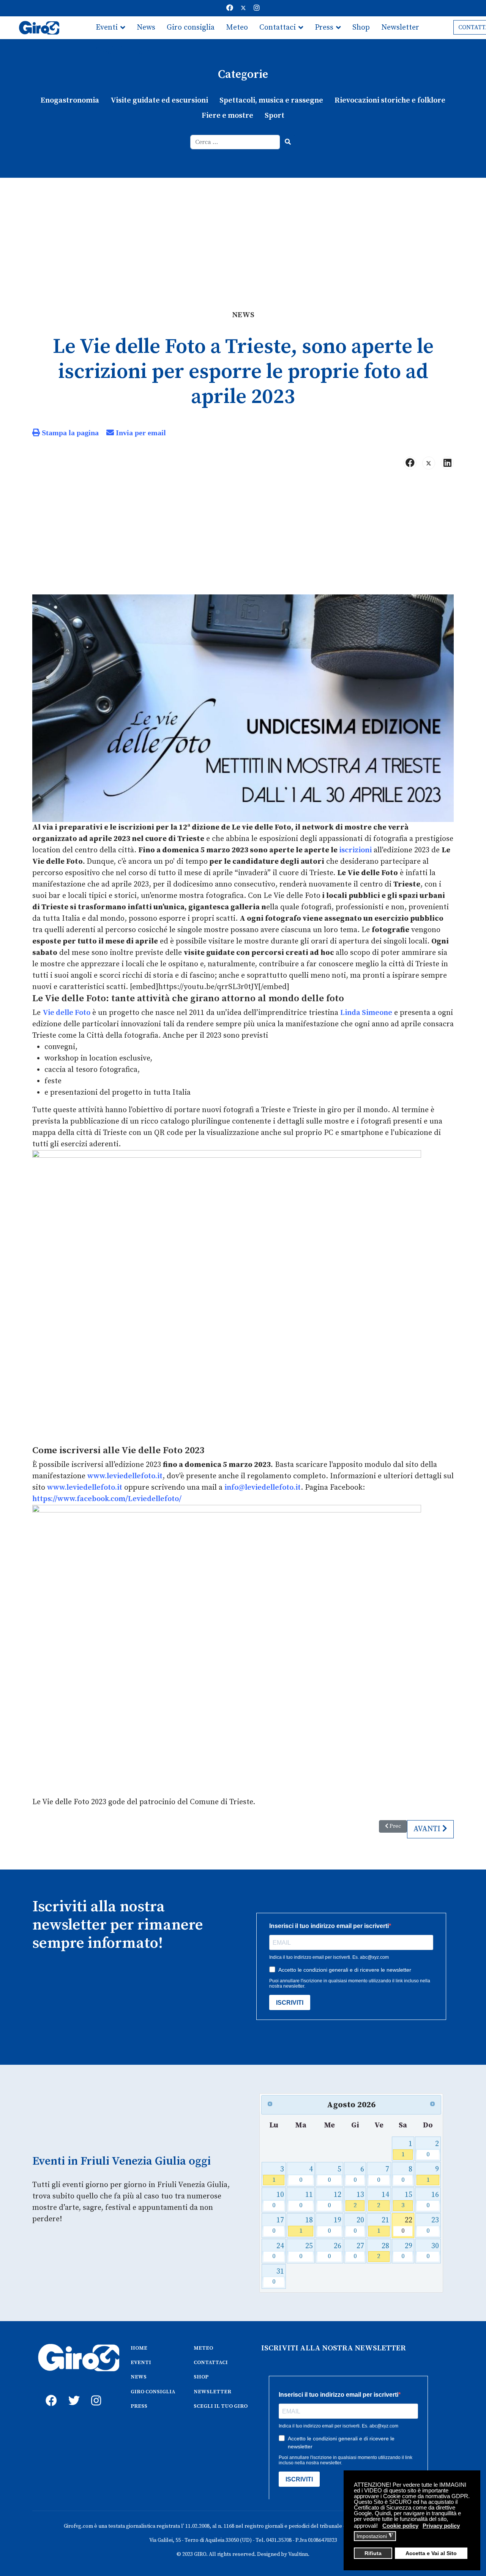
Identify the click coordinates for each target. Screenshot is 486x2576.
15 (407, 2200)
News (146, 28)
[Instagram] (257, 8)
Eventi (107, 28)
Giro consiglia (191, 28)
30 (433, 2251)
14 (383, 2200)
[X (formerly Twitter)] (429, 463)
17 (278, 2225)
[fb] (49, 2392)
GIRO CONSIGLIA (153, 2392)
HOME (139, 2348)
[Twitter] (243, 8)
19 (335, 2225)
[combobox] (235, 142)
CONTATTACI (211, 2363)
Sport (275, 116)
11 (306, 2200)
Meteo (237, 28)
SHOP (201, 2377)
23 (433, 2225)
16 (433, 2200)
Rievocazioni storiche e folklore (390, 100)
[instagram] (95, 2392)
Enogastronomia (70, 100)
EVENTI (141, 2363)
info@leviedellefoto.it (263, 1488)
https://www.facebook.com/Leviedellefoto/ (107, 1499)
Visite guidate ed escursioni (159, 100)
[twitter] (72, 2392)
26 (335, 2251)
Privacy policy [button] (441, 2526)
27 (359, 2251)
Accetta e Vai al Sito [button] (431, 2553)
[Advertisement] (243, 235)
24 (278, 2251)
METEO (203, 2348)
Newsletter (400, 28)
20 (359, 2225)
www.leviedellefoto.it (125, 1476)
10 (278, 2200)
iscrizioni (355, 850)
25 (306, 2251)
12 (335, 2200)
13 (359, 2200)
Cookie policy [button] (400, 2526)
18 (306, 2225)
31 (278, 2277)
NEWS (139, 2377)
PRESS (139, 2406)
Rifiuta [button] (373, 2553)
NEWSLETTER (212, 2392)
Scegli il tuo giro (124, 50)
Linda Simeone (366, 1013)
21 (383, 2225)
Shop (361, 28)
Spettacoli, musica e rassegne (271, 100)
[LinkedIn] (447, 463)
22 (407, 2225)
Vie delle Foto (66, 1013)
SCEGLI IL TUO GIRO (221, 2406)
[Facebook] (230, 8)
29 (407, 2251)
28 (383, 2251)
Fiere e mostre (227, 116)
